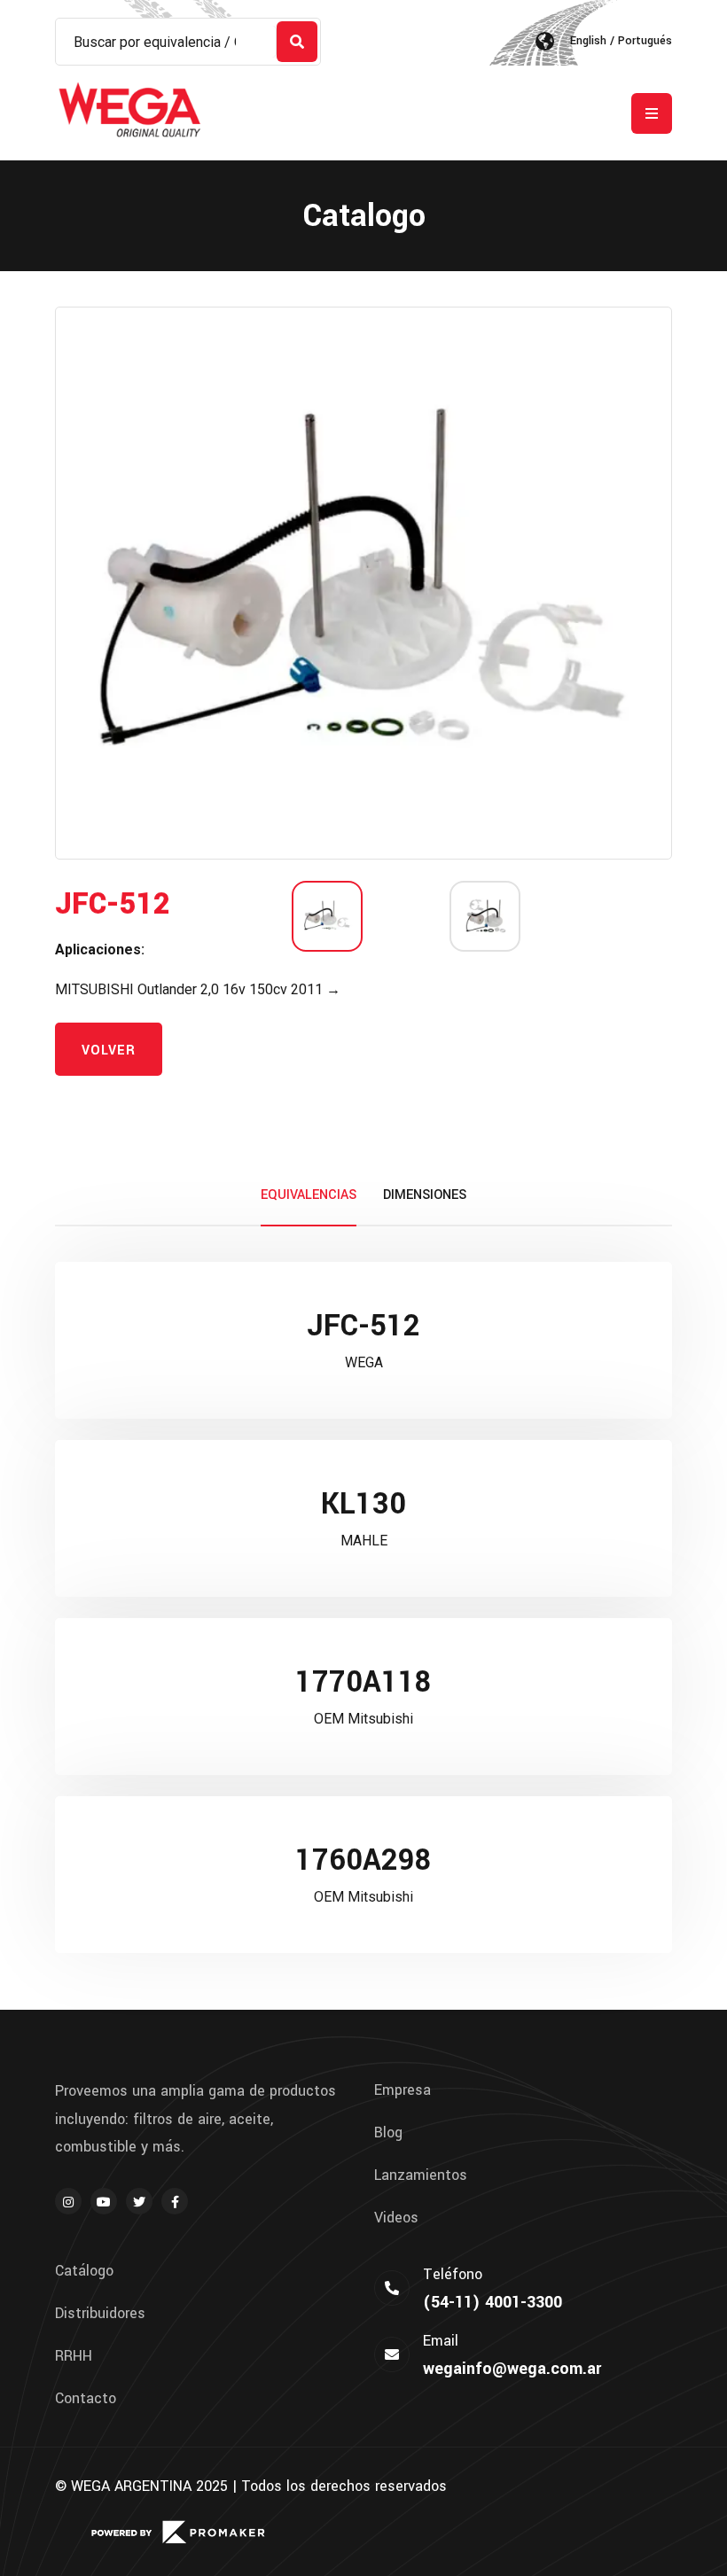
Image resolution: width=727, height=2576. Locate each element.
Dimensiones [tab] (425, 1195)
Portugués (645, 41)
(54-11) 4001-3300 (492, 2302)
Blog (388, 2133)
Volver (109, 1051)
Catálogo (84, 2271)
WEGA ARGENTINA (131, 2486)
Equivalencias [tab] (309, 1195)
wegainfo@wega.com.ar (512, 2369)
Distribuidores (100, 2314)
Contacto (86, 2399)
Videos (396, 2218)
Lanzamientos (421, 2175)
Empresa (403, 2090)
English (588, 41)
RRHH (74, 2356)
